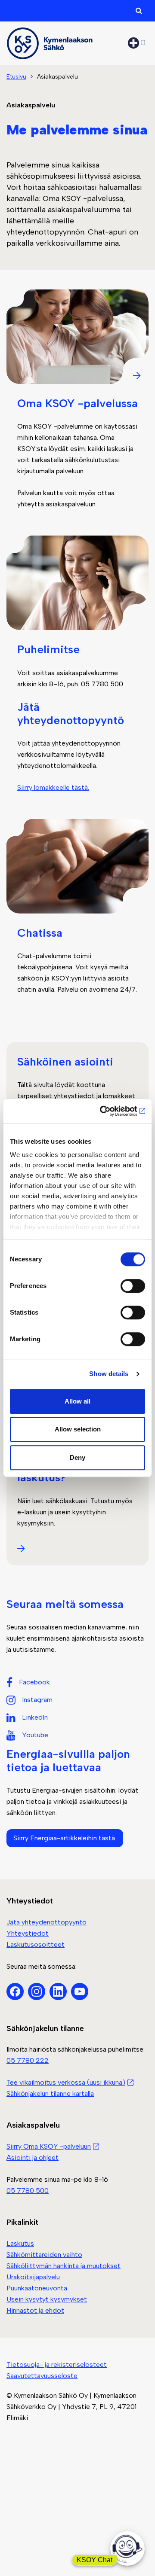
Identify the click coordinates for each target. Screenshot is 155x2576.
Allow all (77, 1401)
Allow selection (78, 1429)
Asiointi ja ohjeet (33, 2157)
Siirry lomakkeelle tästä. (53, 787)
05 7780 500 (28, 2191)
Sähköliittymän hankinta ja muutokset (64, 2266)
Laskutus (20, 2243)
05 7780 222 (28, 2060)
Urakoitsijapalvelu (33, 2277)
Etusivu (16, 77)
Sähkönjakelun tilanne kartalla (50, 2093)
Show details (109, 1374)
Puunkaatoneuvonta (37, 2288)
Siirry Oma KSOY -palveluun (49, 2146)
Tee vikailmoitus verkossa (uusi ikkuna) (66, 2082)
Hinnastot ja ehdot (35, 2310)
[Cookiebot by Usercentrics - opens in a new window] (109, 1111)
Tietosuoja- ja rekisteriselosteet (57, 2364)
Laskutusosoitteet (36, 1944)
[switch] (133, 1286)
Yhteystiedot (28, 1933)
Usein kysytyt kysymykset (47, 2299)
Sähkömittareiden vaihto (44, 2255)
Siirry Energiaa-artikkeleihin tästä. (65, 1838)
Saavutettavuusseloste (42, 2376)
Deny (77, 1457)
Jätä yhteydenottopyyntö (46, 1922)
